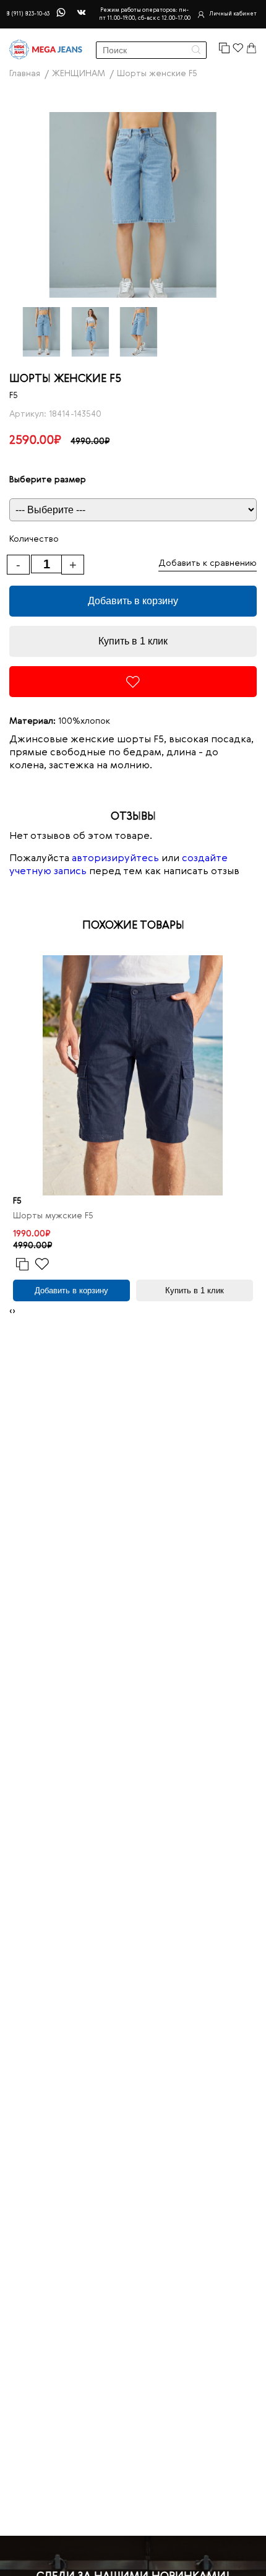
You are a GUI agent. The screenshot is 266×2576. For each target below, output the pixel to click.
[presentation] (11, 1312)
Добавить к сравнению (208, 563)
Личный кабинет (233, 14)
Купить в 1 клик (133, 641)
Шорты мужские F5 (53, 1216)
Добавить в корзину (133, 601)
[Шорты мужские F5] (133, 1075)
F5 (14, 396)
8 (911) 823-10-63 (28, 14)
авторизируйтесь (115, 859)
